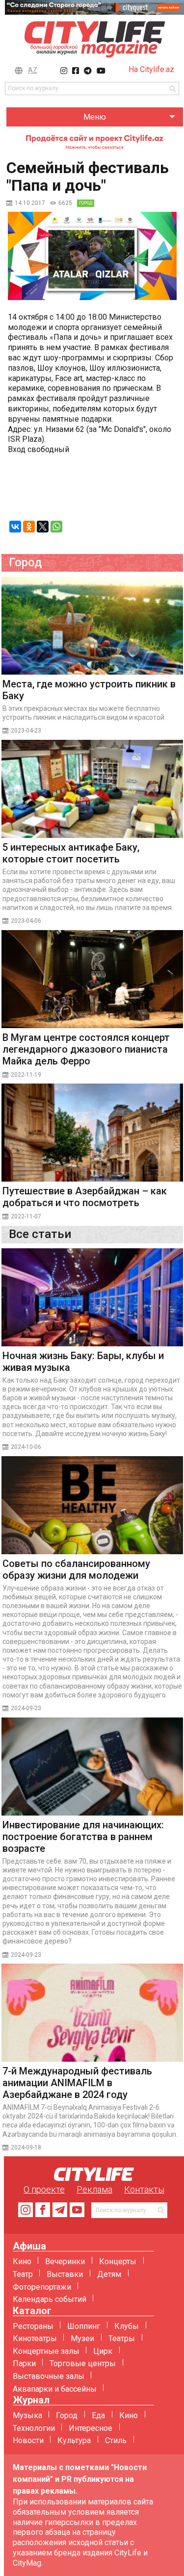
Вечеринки (65, 2261)
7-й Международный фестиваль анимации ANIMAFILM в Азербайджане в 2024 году (77, 2083)
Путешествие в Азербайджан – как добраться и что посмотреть (85, 1197)
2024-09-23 (26, 1708)
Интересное (91, 2428)
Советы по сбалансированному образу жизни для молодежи (76, 1569)
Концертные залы (46, 2351)
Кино (22, 2261)
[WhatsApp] (56, 527)
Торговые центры (83, 2363)
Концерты (118, 2261)
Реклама (94, 2189)
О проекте (44, 2189)
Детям (109, 2274)
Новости (28, 2440)
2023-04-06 (26, 921)
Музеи (82, 2338)
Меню (95, 117)
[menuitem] (95, 117)
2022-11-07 (26, 1216)
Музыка (27, 2415)
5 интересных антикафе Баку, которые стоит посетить (71, 853)
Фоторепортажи (42, 2287)
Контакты (144, 2189)
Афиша (29, 2246)
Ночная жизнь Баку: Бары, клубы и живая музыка (83, 1362)
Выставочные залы (49, 2376)
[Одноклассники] (29, 527)
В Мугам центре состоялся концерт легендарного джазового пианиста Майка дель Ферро (86, 1049)
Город (67, 2415)
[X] (43, 527)
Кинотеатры (35, 2338)
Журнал (31, 2400)
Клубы (127, 2326)
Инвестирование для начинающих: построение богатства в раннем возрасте (83, 1837)
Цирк (103, 2351)
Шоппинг (84, 2326)
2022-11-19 (26, 1075)
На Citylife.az (151, 69)
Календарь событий (50, 2299)
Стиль (116, 2440)
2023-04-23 (26, 731)
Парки (24, 2363)
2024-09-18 (26, 2147)
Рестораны (33, 2326)
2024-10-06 (26, 1447)
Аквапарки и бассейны (55, 2389)
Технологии (34, 2428)
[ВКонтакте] (15, 527)
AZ (33, 70)
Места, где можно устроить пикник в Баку (89, 690)
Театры (122, 2338)
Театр (23, 2274)
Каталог (32, 2311)
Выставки (65, 2274)
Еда (98, 2415)
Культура (74, 2440)
